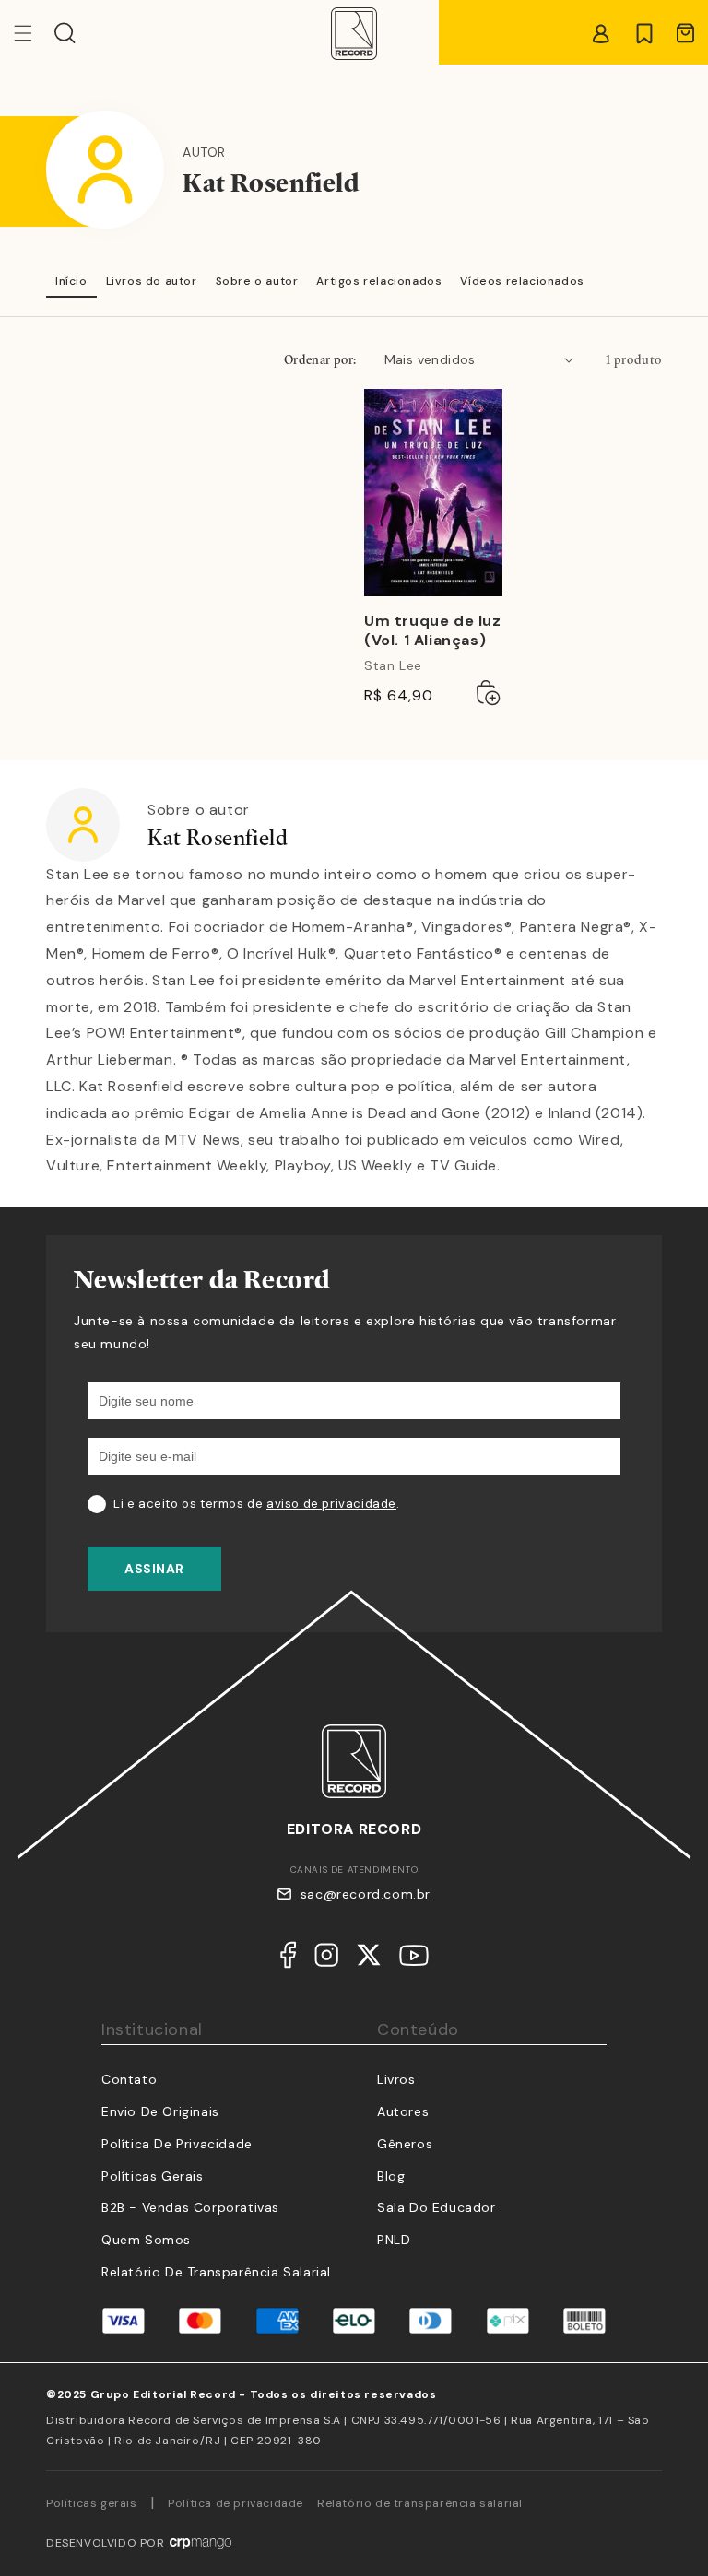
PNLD (394, 2240)
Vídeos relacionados (522, 281)
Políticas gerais (92, 2503)
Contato (129, 2079)
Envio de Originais (160, 2111)
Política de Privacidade (177, 2144)
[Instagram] (326, 1959)
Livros (396, 2079)
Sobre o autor (257, 281)
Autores (403, 2111)
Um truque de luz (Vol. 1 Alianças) (433, 631)
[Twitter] (369, 1959)
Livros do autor (152, 281)
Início (71, 281)
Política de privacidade (236, 2503)
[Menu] (34, 33)
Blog (391, 2176)
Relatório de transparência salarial (216, 2272)
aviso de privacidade (331, 1504)
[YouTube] (414, 1960)
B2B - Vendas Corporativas (190, 2207)
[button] (65, 33)
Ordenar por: (320, 359)
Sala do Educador (437, 2207)
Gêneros (405, 2144)
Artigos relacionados (379, 281)
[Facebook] (288, 1959)
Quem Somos (146, 2240)
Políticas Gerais (153, 2176)
